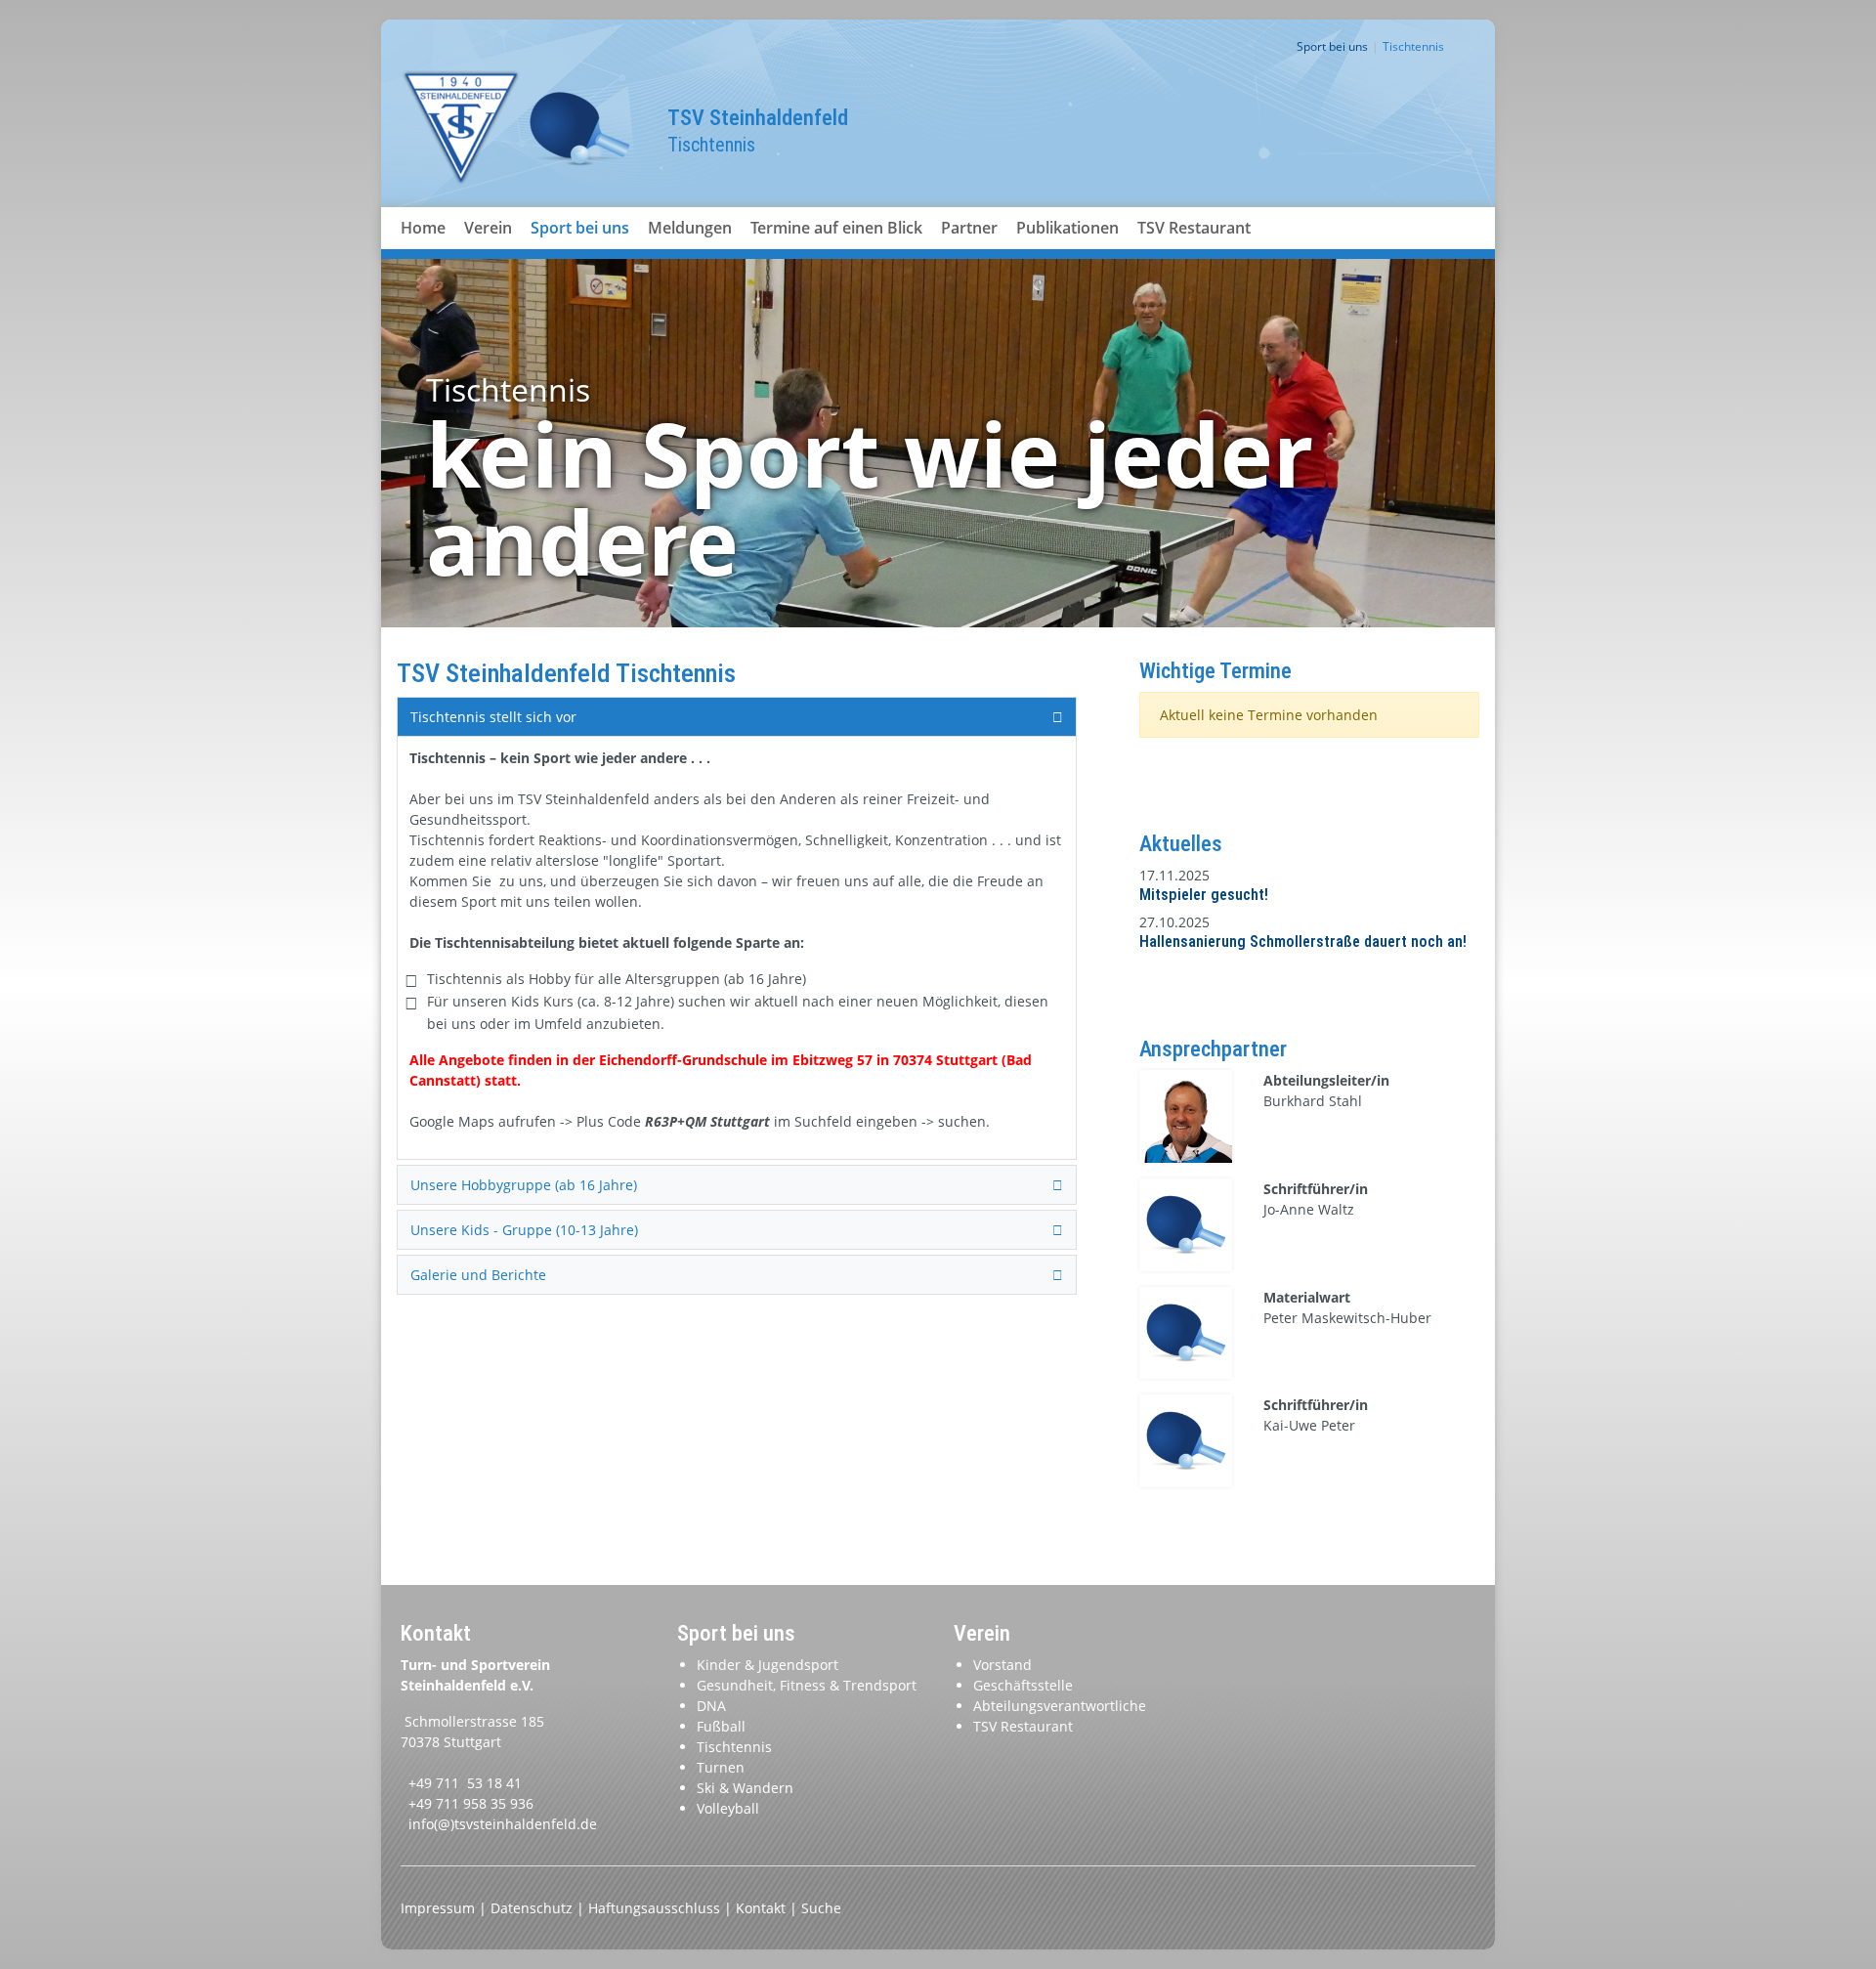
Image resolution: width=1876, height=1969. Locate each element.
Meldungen (690, 228)
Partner (969, 228)
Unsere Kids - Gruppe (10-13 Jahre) (524, 1230)
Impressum (440, 1908)
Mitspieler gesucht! (1204, 895)
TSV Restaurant (1194, 228)
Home (423, 228)
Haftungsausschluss (656, 1908)
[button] (489, 251)
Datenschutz (533, 1908)
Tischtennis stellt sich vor (493, 717)
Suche (821, 1908)
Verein (488, 228)
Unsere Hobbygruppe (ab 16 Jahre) (524, 1185)
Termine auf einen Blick (836, 228)
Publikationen (1067, 228)
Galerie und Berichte (478, 1275)
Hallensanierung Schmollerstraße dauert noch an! (1303, 942)
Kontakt (763, 1908)
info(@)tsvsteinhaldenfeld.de (503, 1824)
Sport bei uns (580, 228)
